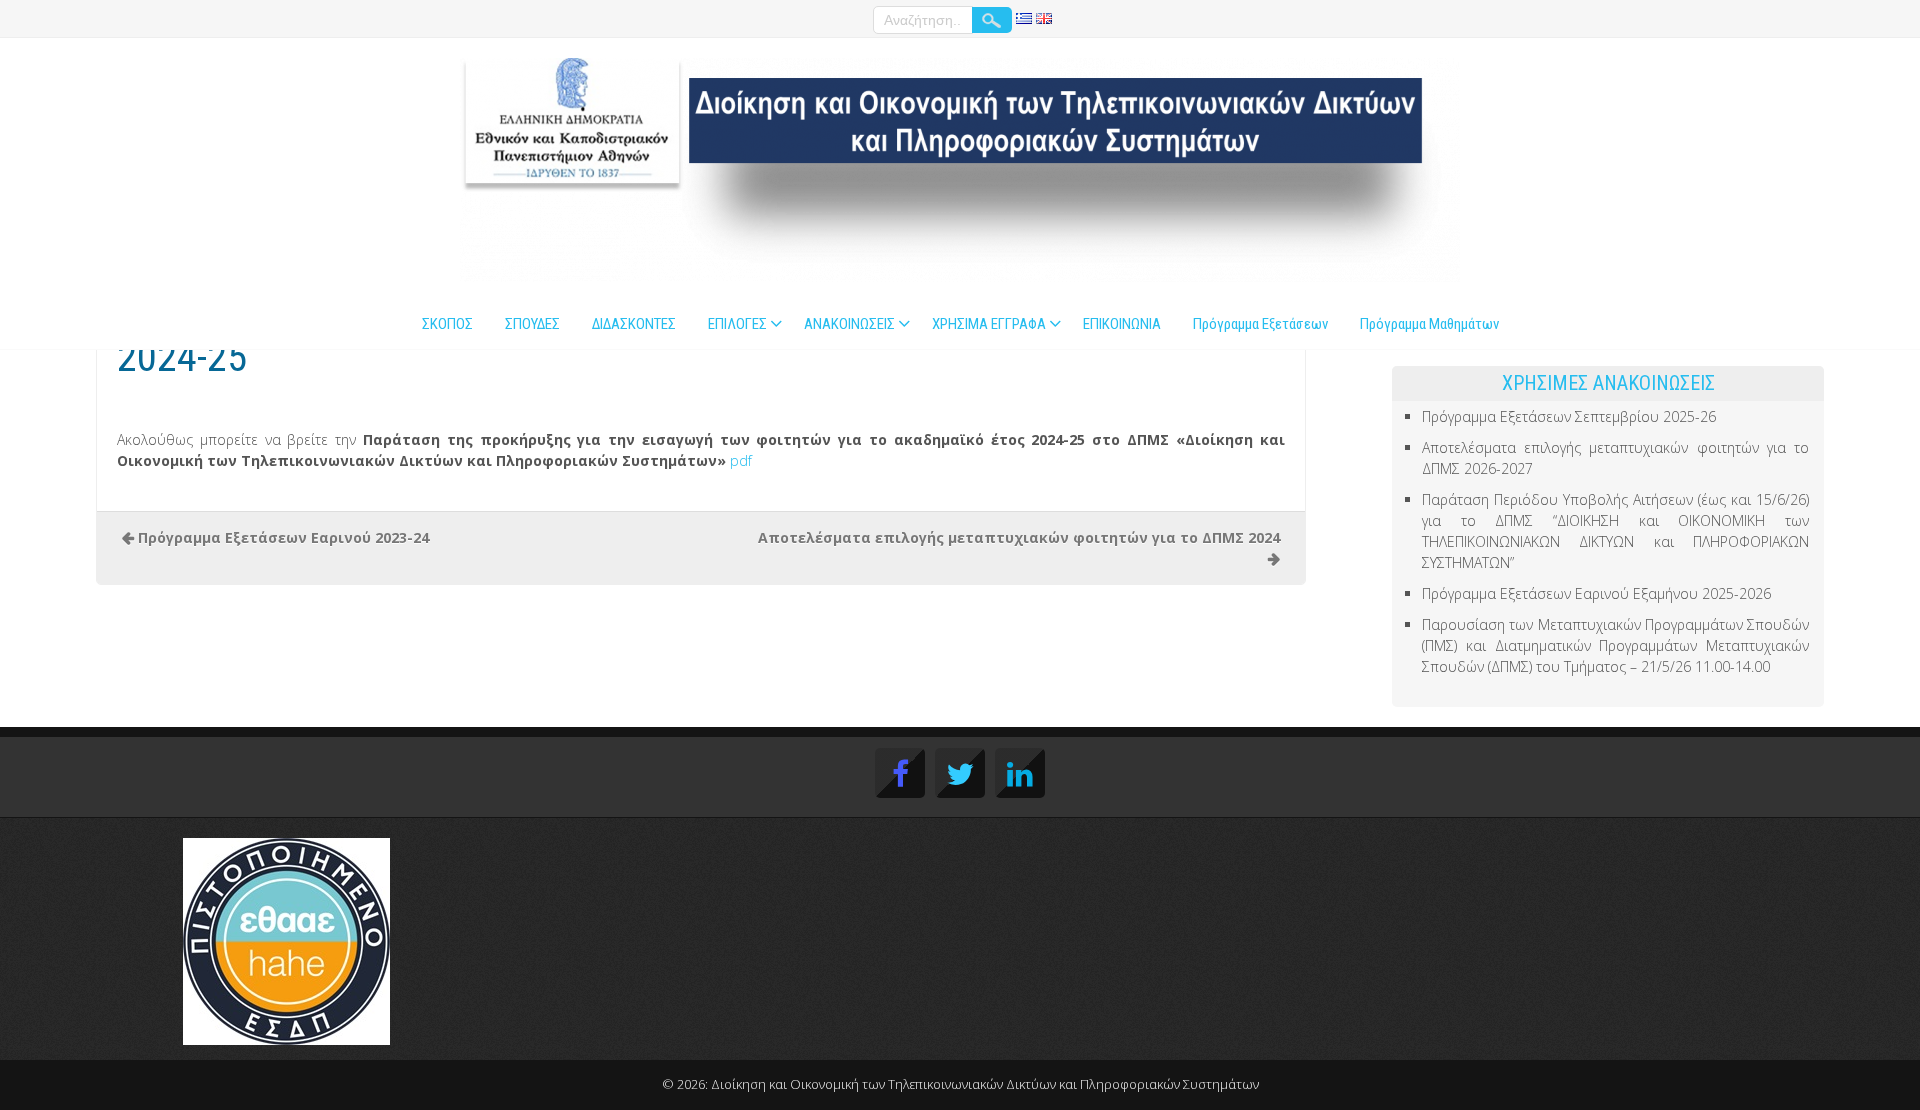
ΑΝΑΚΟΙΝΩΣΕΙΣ (849, 324)
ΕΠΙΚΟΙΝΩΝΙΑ (1122, 324)
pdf (741, 460)
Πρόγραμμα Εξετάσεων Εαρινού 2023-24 (283, 537)
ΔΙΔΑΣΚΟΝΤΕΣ (634, 324)
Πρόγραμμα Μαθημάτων (1429, 324)
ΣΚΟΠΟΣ (447, 324)
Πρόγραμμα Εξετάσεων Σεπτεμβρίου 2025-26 (1569, 416)
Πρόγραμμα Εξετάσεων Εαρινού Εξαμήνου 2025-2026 (1596, 593)
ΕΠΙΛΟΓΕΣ (737, 324)
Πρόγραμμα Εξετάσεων (1260, 324)
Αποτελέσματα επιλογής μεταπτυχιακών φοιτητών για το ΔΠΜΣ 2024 (1019, 537)
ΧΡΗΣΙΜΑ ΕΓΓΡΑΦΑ (989, 324)
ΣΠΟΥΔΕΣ (532, 324)
